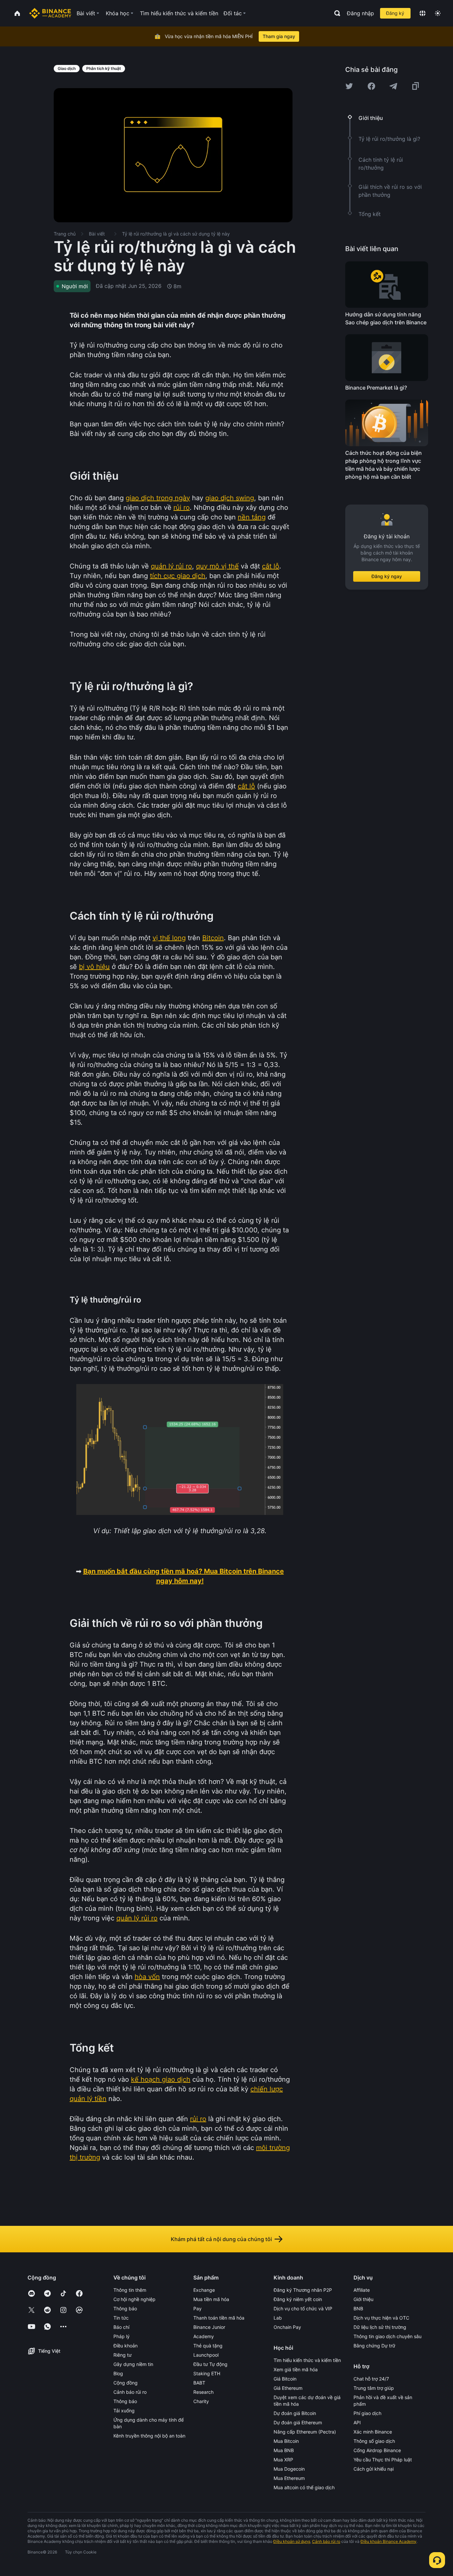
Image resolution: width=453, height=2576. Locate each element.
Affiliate (362, 2290)
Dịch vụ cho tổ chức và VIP (303, 2308)
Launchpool (206, 2355)
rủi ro (182, 508)
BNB (358, 2308)
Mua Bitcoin (286, 2441)
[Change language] (422, 13)
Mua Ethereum (289, 2478)
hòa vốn (147, 1977)
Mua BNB (284, 2450)
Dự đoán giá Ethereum (298, 2422)
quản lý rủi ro (171, 566)
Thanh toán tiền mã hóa (219, 2318)
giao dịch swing (230, 498)
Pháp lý (122, 2336)
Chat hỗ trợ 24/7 (371, 2379)
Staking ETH (207, 2373)
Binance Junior (209, 2327)
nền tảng (252, 517)
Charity (201, 2401)
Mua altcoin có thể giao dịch (304, 2487)
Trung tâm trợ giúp (374, 2388)
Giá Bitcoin (285, 2379)
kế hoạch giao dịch (161, 2079)
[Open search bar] (335, 13)
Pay (197, 2308)
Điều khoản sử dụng (292, 2541)
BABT (199, 2383)
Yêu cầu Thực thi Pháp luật (383, 2460)
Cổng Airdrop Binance (377, 2450)
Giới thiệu (363, 2299)
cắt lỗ (271, 566)
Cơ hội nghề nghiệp (134, 2299)
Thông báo (125, 2308)
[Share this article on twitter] (349, 86)
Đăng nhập (360, 13)
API (357, 2422)
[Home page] (50, 13)
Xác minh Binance (373, 2432)
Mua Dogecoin (289, 2469)
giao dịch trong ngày (158, 498)
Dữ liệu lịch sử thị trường (380, 2327)
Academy (204, 2336)
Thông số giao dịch (374, 2441)
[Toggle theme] (438, 13)
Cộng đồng (126, 2383)
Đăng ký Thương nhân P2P (303, 2290)
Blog (118, 2373)
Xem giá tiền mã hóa (296, 2369)
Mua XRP (283, 2460)
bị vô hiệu (94, 967)
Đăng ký (395, 13)
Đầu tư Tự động (210, 2364)
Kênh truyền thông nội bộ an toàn (149, 2436)
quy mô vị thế (217, 566)
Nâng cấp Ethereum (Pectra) (305, 2432)
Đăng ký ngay (387, 576)
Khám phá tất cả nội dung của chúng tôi (221, 2239)
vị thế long (169, 938)
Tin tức (121, 2318)
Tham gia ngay (279, 36)
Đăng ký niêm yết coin (298, 2299)
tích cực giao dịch (178, 576)
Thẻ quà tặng (208, 2346)
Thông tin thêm (130, 2290)
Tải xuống (124, 2411)
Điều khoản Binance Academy (388, 2541)
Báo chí (121, 2327)
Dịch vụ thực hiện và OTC (381, 2318)
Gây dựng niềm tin (133, 2364)
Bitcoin (213, 938)
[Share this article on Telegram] (393, 86)
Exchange (204, 2290)
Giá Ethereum (288, 2388)
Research (203, 2392)
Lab (278, 2318)
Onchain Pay (287, 2327)
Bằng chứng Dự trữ (374, 2346)
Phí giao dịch (367, 2413)
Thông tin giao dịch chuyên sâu (388, 2336)
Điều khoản (126, 2346)
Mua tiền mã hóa (211, 2299)
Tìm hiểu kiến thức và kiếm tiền (307, 2360)
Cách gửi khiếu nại (374, 2469)
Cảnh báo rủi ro (130, 2392)
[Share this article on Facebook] (371, 86)
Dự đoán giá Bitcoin (295, 2413)
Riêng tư (123, 2355)
